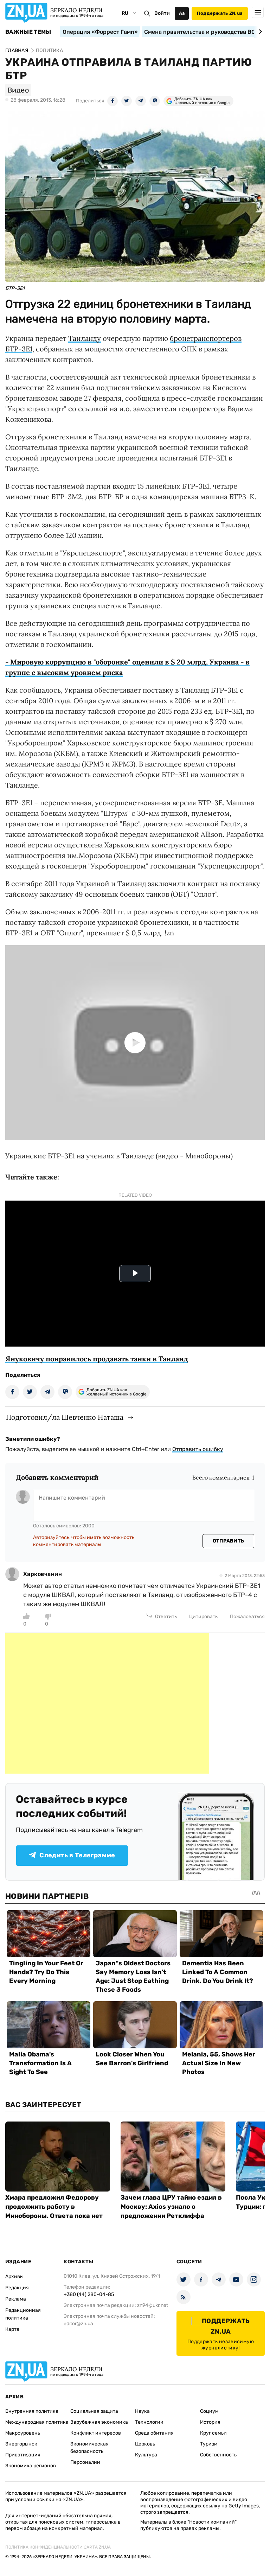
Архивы (14, 2276)
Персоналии (85, 2462)
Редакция (17, 2288)
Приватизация (23, 2455)
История (210, 2422)
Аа (182, 13)
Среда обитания (154, 2433)
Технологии (149, 2422)
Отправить (229, 1541)
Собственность (218, 2455)
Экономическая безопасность (89, 2448)
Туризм (209, 2444)
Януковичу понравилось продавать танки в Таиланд (97, 1359)
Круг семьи (213, 2433)
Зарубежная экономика (99, 2422)
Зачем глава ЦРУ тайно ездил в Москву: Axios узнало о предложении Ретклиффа (171, 2207)
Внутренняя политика (32, 2411)
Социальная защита (94, 2411)
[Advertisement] (107, 1703)
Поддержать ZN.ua (220, 13)
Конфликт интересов (96, 2433)
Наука (142, 2411)
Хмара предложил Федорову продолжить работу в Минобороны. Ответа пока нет (54, 2207)
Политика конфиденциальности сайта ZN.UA (58, 2547)
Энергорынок (21, 2444)
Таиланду (85, 338)
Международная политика (37, 2422)
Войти (162, 13)
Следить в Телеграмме (77, 1855)
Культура (146, 2455)
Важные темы (28, 32)
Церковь (145, 2444)
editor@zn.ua (78, 2324)
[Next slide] (259, 32)
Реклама (16, 2299)
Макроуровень (23, 2433)
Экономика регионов (31, 2466)
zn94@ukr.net (153, 2305)
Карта (12, 2329)
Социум (209, 2411)
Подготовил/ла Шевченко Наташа (65, 1417)
